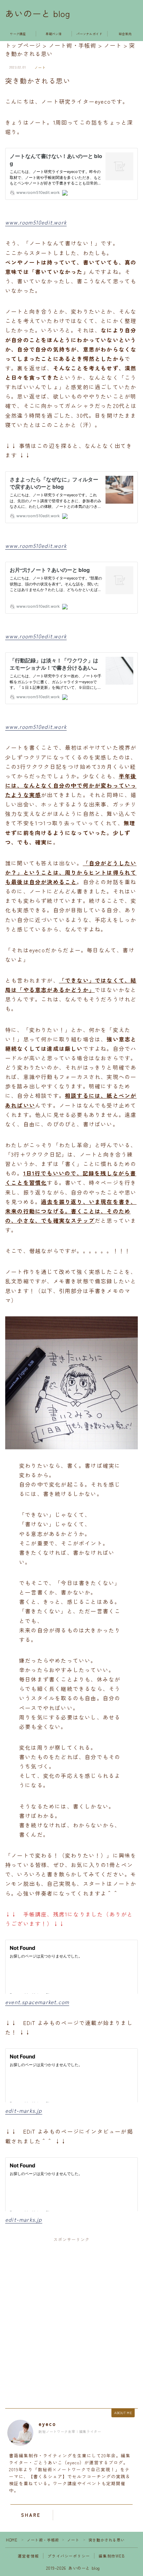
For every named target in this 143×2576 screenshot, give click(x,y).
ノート (40, 68)
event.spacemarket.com (37, 2002)
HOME (12, 2540)
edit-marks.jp (24, 2110)
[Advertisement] (71, 2321)
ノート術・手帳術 (43, 2540)
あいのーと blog (38, 14)
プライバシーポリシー (69, 2556)
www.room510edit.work (36, 222)
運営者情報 (28, 2556)
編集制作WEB (112, 2556)
